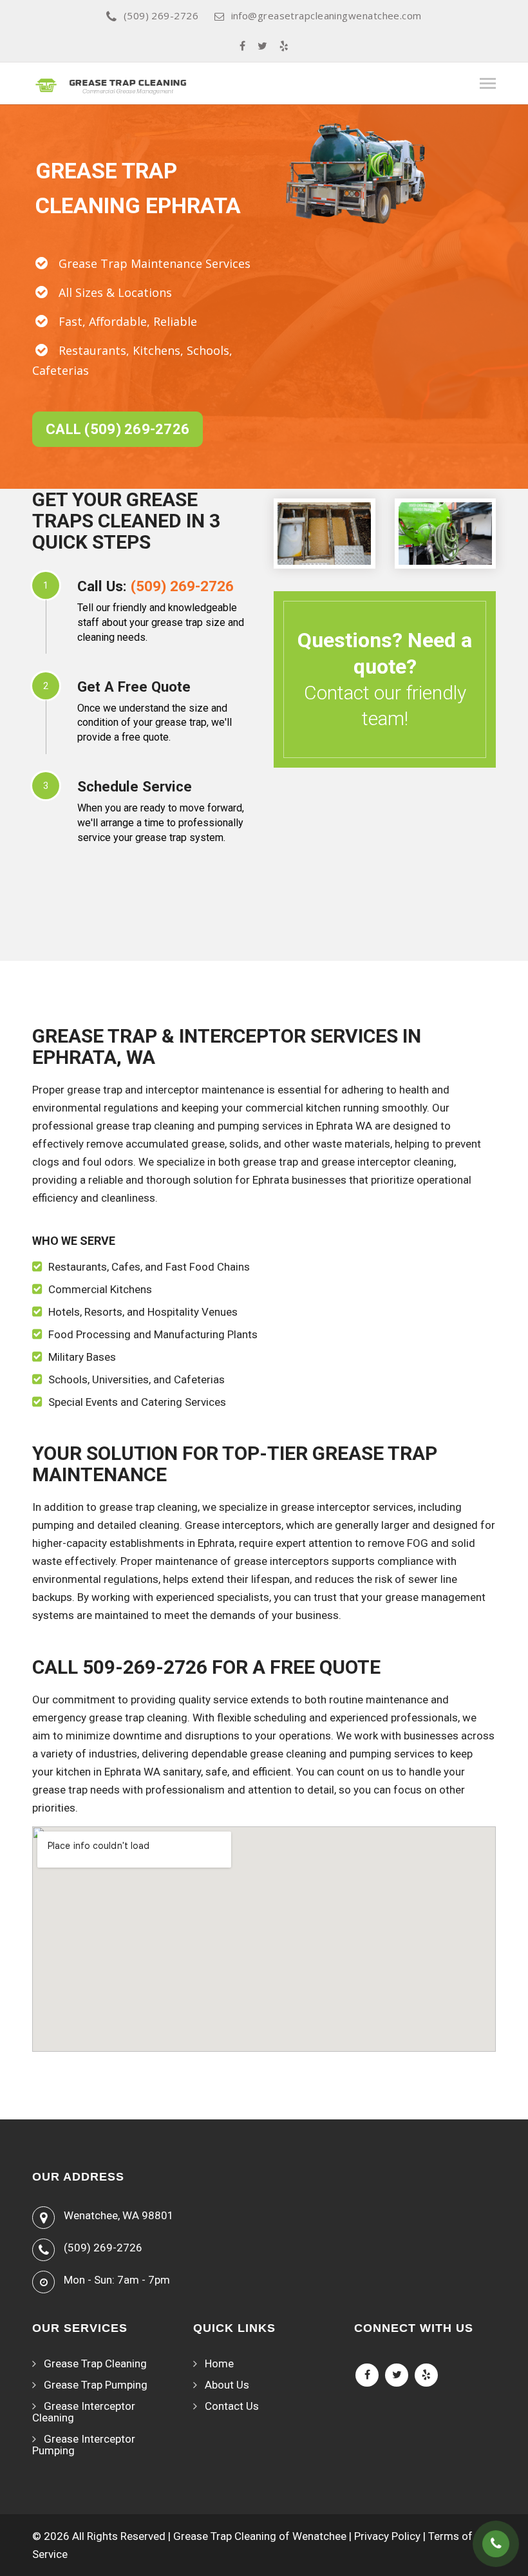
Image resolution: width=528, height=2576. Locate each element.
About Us (227, 2385)
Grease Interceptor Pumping (84, 2445)
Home (219, 2363)
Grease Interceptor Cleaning (84, 2412)
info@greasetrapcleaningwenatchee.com (326, 15)
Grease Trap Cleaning (95, 2363)
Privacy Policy (387, 2536)
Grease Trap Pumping (96, 2385)
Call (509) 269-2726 (118, 429)
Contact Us (232, 2406)
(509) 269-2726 (161, 15)
